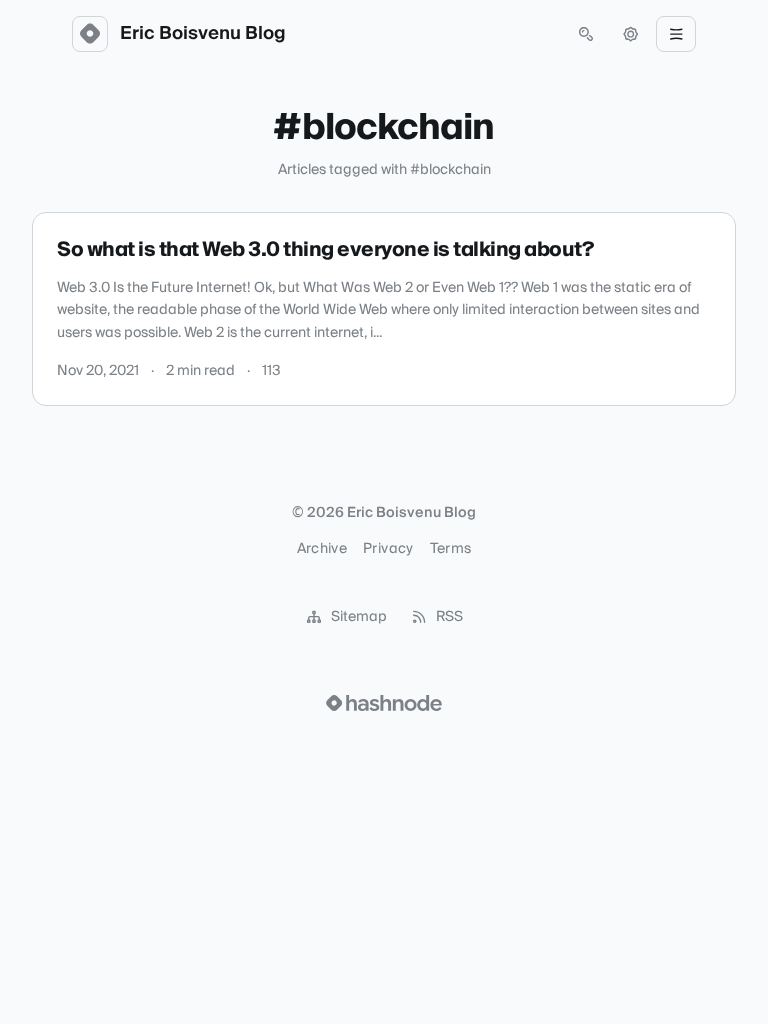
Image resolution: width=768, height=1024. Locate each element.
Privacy (388, 549)
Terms (451, 549)
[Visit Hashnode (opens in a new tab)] (384, 703)
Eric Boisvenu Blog (203, 34)
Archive (322, 549)
